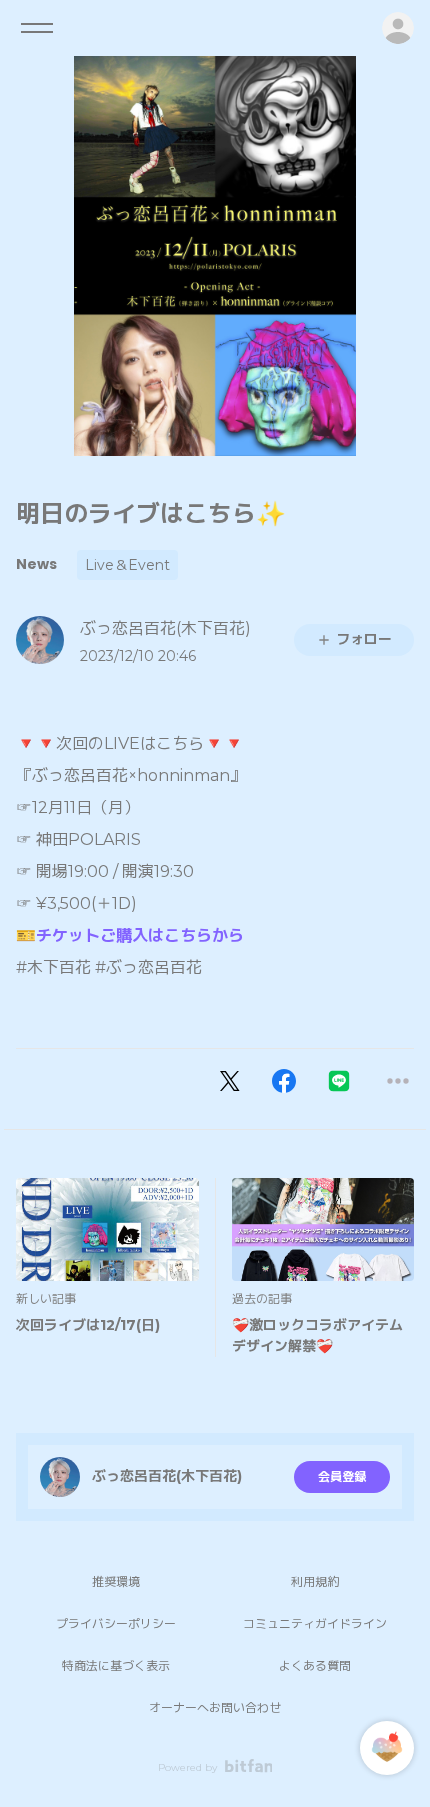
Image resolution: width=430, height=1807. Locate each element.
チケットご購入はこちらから (140, 935)
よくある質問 (315, 1665)
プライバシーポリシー (116, 1623)
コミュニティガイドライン (315, 1623)
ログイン (398, 28)
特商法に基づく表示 (116, 1665)
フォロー (364, 639)
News (36, 564)
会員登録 (342, 1476)
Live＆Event (127, 565)
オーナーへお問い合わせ (215, 1707)
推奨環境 (116, 1581)
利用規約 (315, 1581)
